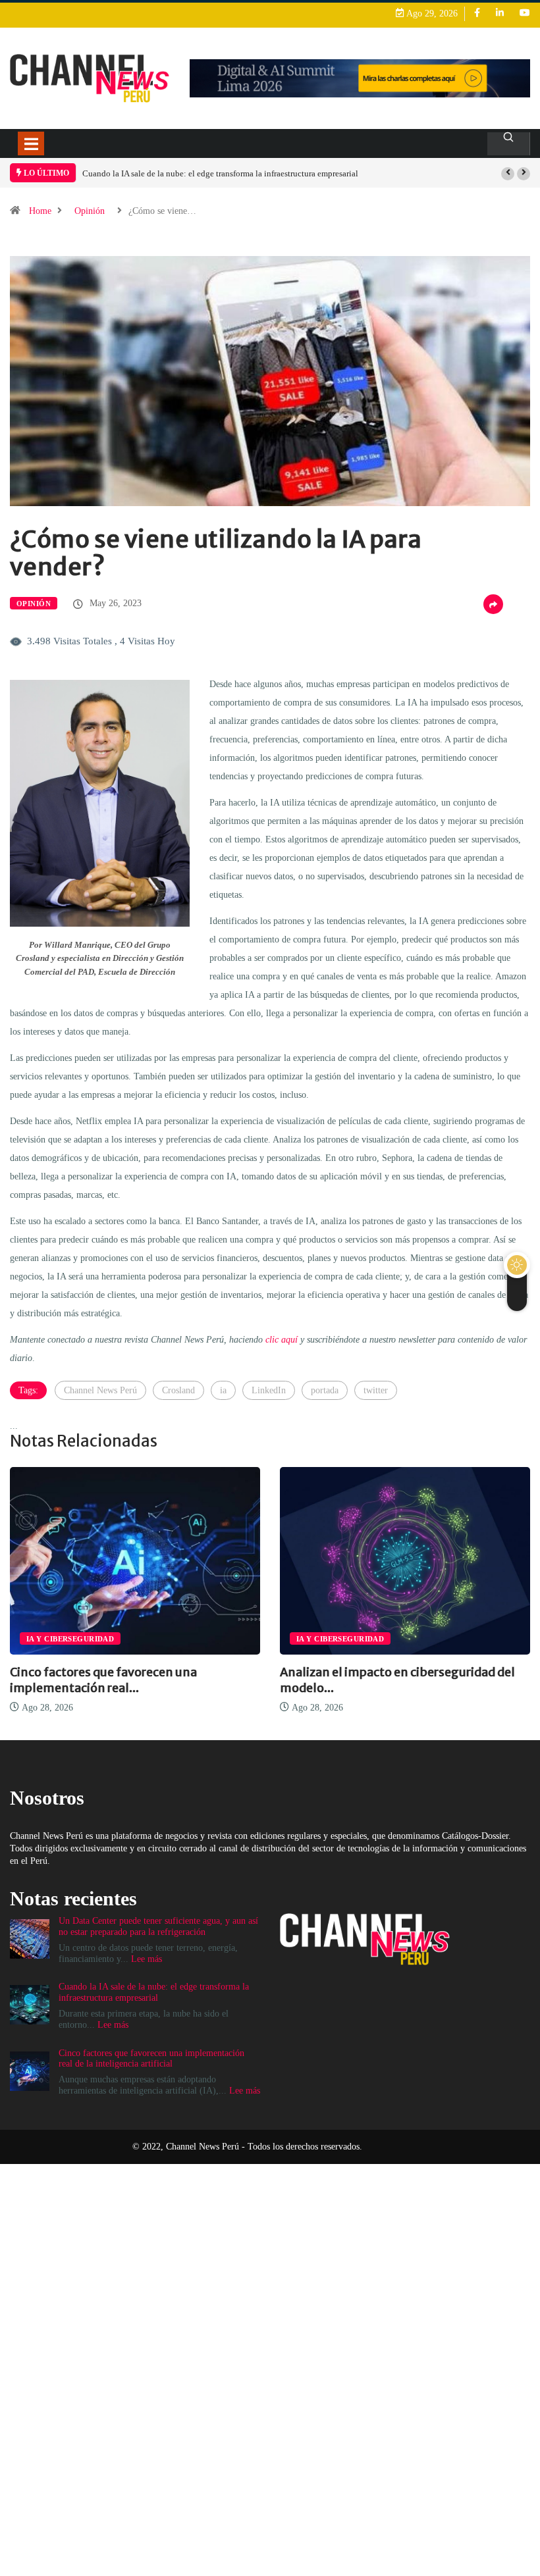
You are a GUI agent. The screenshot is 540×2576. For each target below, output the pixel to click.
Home (40, 211)
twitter (376, 1390)
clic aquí (282, 1340)
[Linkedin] (500, 13)
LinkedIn (269, 1390)
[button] (508, 174)
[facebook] (477, 13)
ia (223, 1390)
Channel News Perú (100, 1390)
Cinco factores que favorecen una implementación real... (103, 1680)
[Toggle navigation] (31, 143)
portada (325, 1390)
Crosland (178, 1390)
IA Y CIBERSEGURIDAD (70, 1639)
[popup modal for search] (509, 144)
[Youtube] (525, 13)
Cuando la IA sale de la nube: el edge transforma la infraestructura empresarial (220, 173)
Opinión (90, 211)
